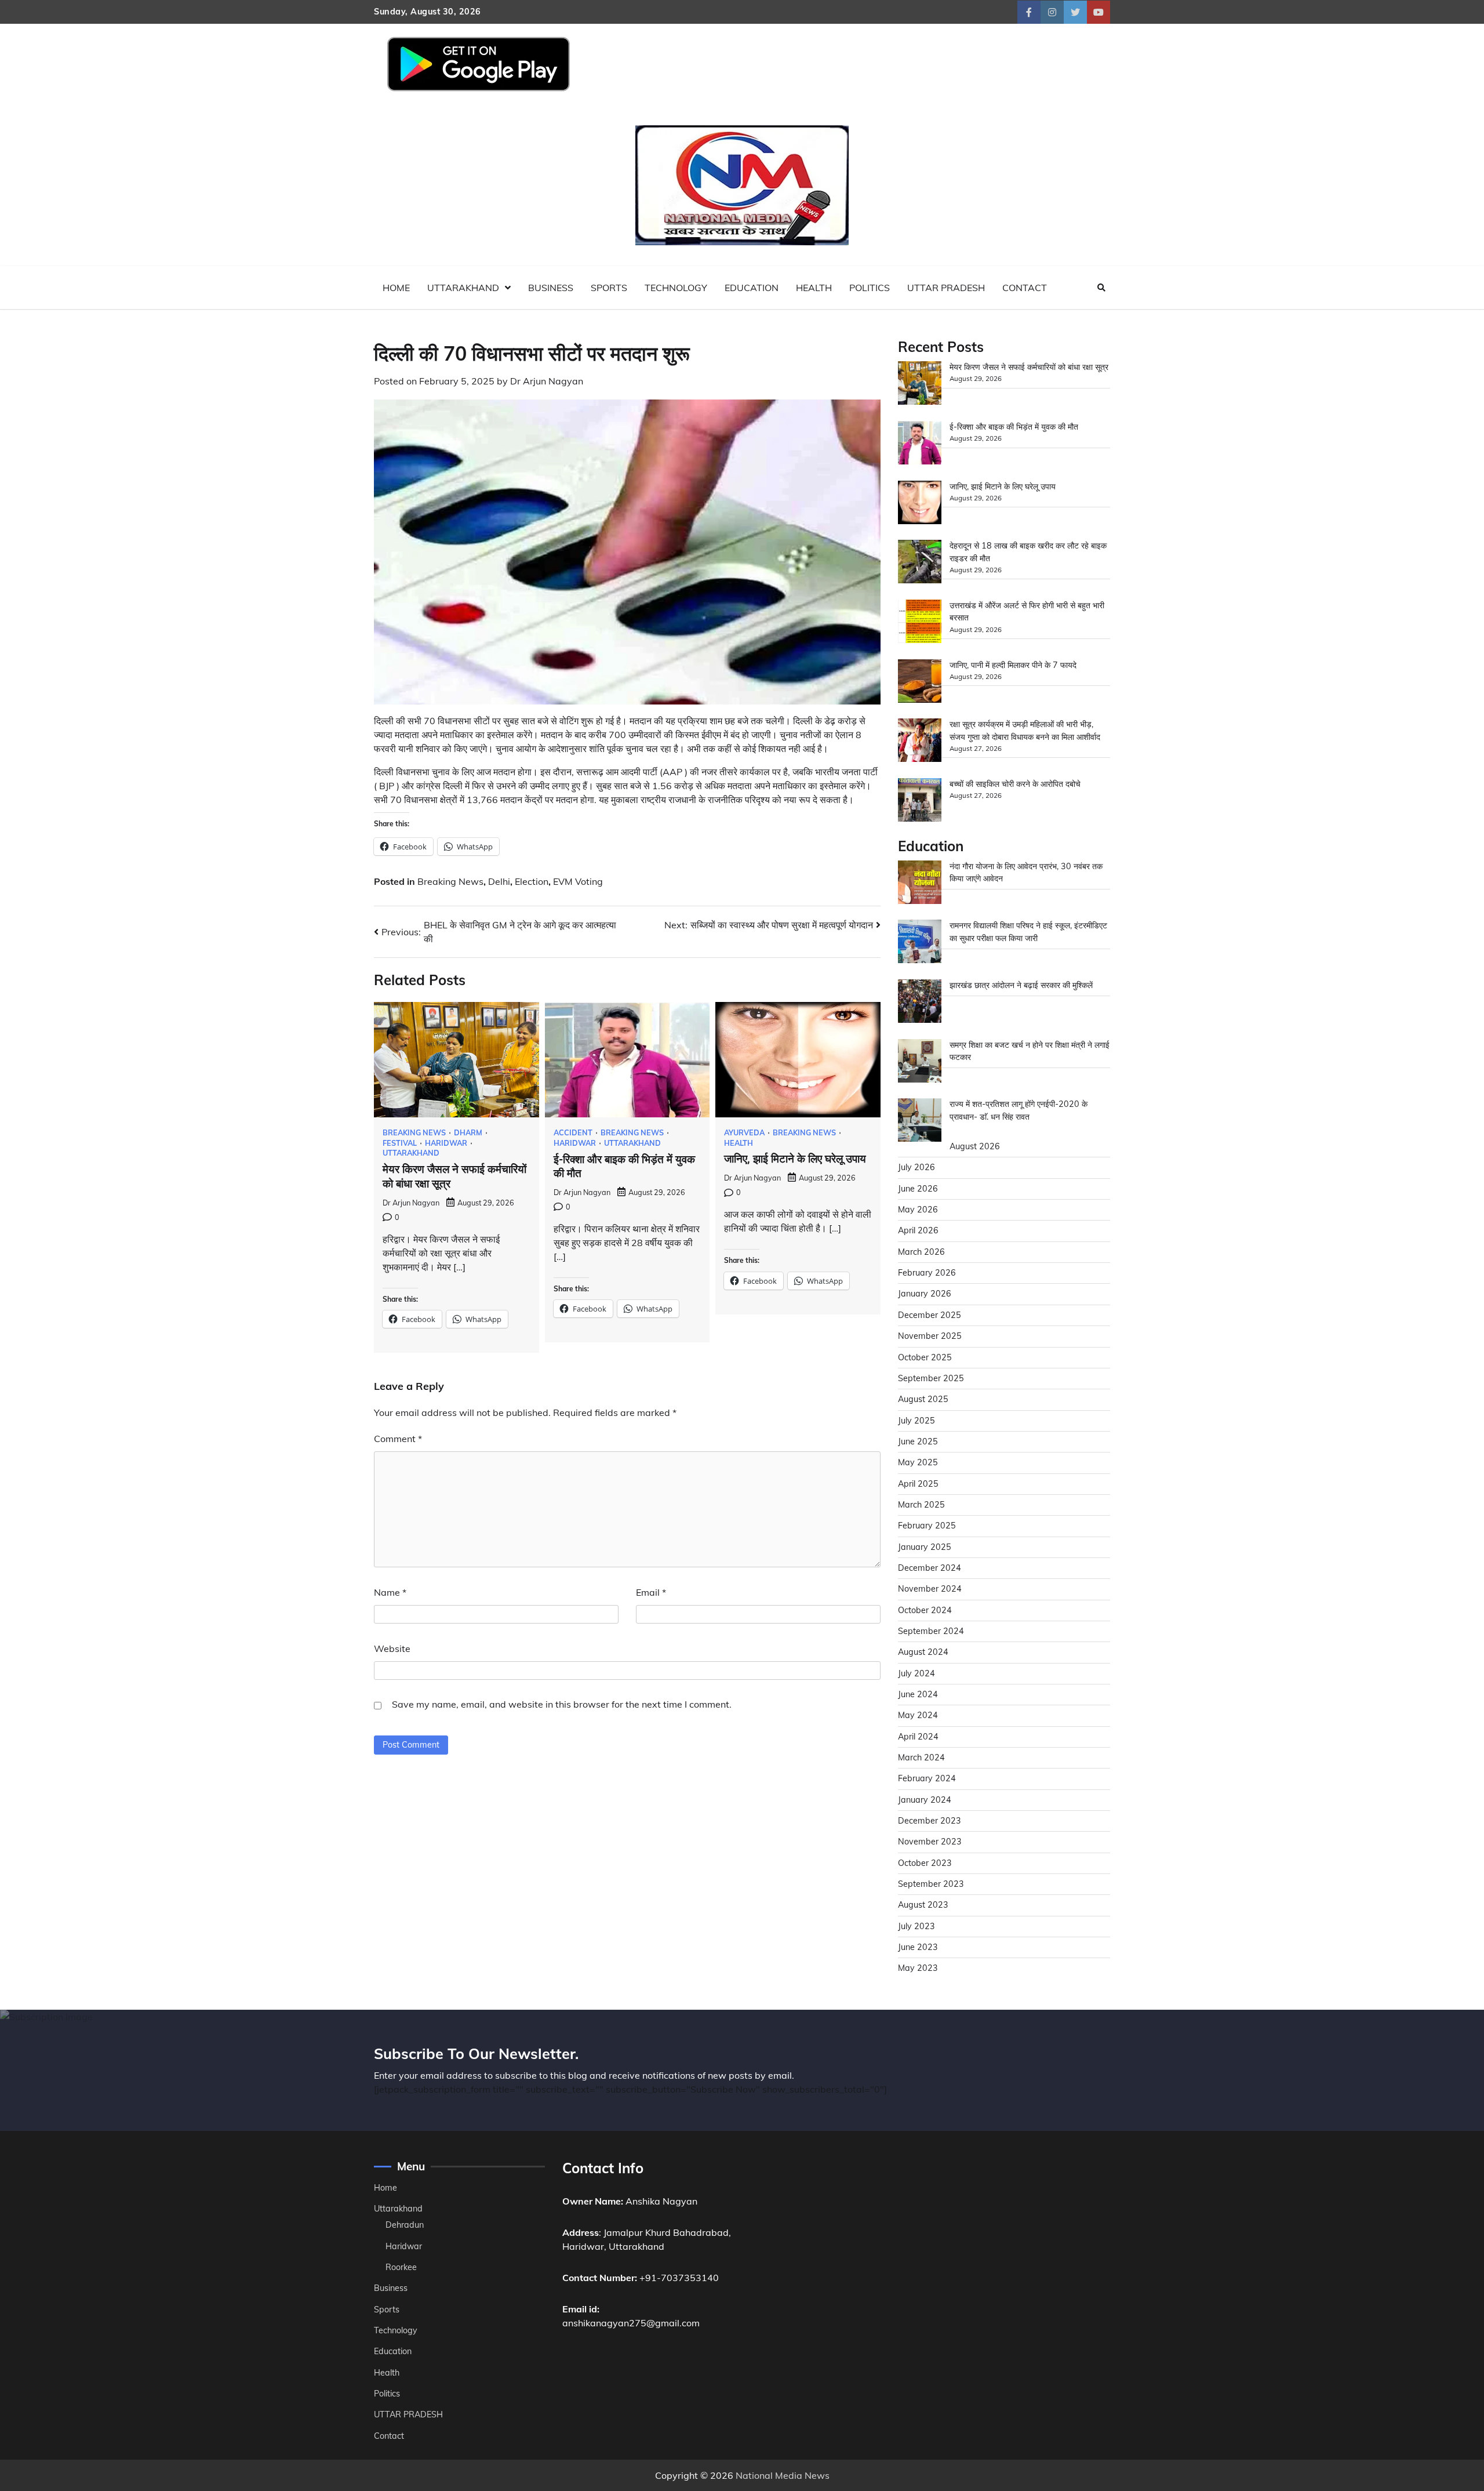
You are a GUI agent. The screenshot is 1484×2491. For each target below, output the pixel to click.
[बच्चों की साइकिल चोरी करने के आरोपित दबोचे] (920, 802)
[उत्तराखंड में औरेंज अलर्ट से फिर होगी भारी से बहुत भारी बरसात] (920, 623)
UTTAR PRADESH (946, 288)
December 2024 (930, 1568)
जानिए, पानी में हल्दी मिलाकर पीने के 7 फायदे (1013, 665)
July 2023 (916, 1926)
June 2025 (918, 1441)
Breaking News (450, 881)
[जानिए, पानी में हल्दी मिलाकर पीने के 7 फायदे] (920, 683)
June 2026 (918, 1189)
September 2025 (931, 1378)
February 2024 (927, 1778)
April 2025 (918, 1484)
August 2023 (923, 1905)
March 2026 (921, 1252)
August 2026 (975, 1146)
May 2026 (918, 1210)
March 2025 (921, 1505)
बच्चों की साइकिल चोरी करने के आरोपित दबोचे (1015, 784)
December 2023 (930, 1821)
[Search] (1101, 288)
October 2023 (925, 1863)
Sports (609, 288)
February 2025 (927, 1526)
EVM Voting (578, 881)
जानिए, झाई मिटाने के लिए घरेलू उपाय (795, 1159)
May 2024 (918, 1715)
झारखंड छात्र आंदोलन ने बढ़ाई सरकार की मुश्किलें (1021, 985)
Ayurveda (744, 1133)
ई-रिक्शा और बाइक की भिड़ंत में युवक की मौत (1014, 427)
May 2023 (918, 1968)
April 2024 (918, 1737)
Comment (398, 1439)
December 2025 (930, 1315)
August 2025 (923, 1399)
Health (814, 288)
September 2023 (931, 1884)
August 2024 (923, 1652)
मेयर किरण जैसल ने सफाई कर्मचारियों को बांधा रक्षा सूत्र (1029, 367)
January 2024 (925, 1800)
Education (752, 288)
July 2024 (916, 1673)
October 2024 (925, 1610)
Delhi (499, 881)
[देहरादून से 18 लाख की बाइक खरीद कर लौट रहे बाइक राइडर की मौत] (920, 563)
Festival (400, 1143)
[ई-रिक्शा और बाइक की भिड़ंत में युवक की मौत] (920, 444)
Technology (676, 288)
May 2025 (918, 1462)
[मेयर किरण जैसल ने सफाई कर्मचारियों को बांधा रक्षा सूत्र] (920, 385)
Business (551, 288)
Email (651, 1592)
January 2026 (925, 1294)
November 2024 (930, 1589)
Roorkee (401, 2267)
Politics (870, 288)
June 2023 (918, 1947)
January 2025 (925, 1547)
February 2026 (927, 1273)
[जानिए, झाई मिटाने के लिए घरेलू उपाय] (920, 504)
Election (532, 881)
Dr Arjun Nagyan (547, 381)
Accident (573, 1133)
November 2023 (930, 1842)
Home (396, 288)
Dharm (468, 1133)
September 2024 (931, 1631)
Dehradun (405, 2225)
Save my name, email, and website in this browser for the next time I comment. (562, 1704)
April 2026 (918, 1230)
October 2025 (925, 1357)
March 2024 (921, 1758)
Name (390, 1592)
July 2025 (916, 1421)
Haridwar (446, 1143)
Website (392, 1648)
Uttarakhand (463, 288)
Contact (1025, 288)
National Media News (783, 2475)
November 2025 (930, 1336)
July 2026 (916, 1167)
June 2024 (918, 1694)
